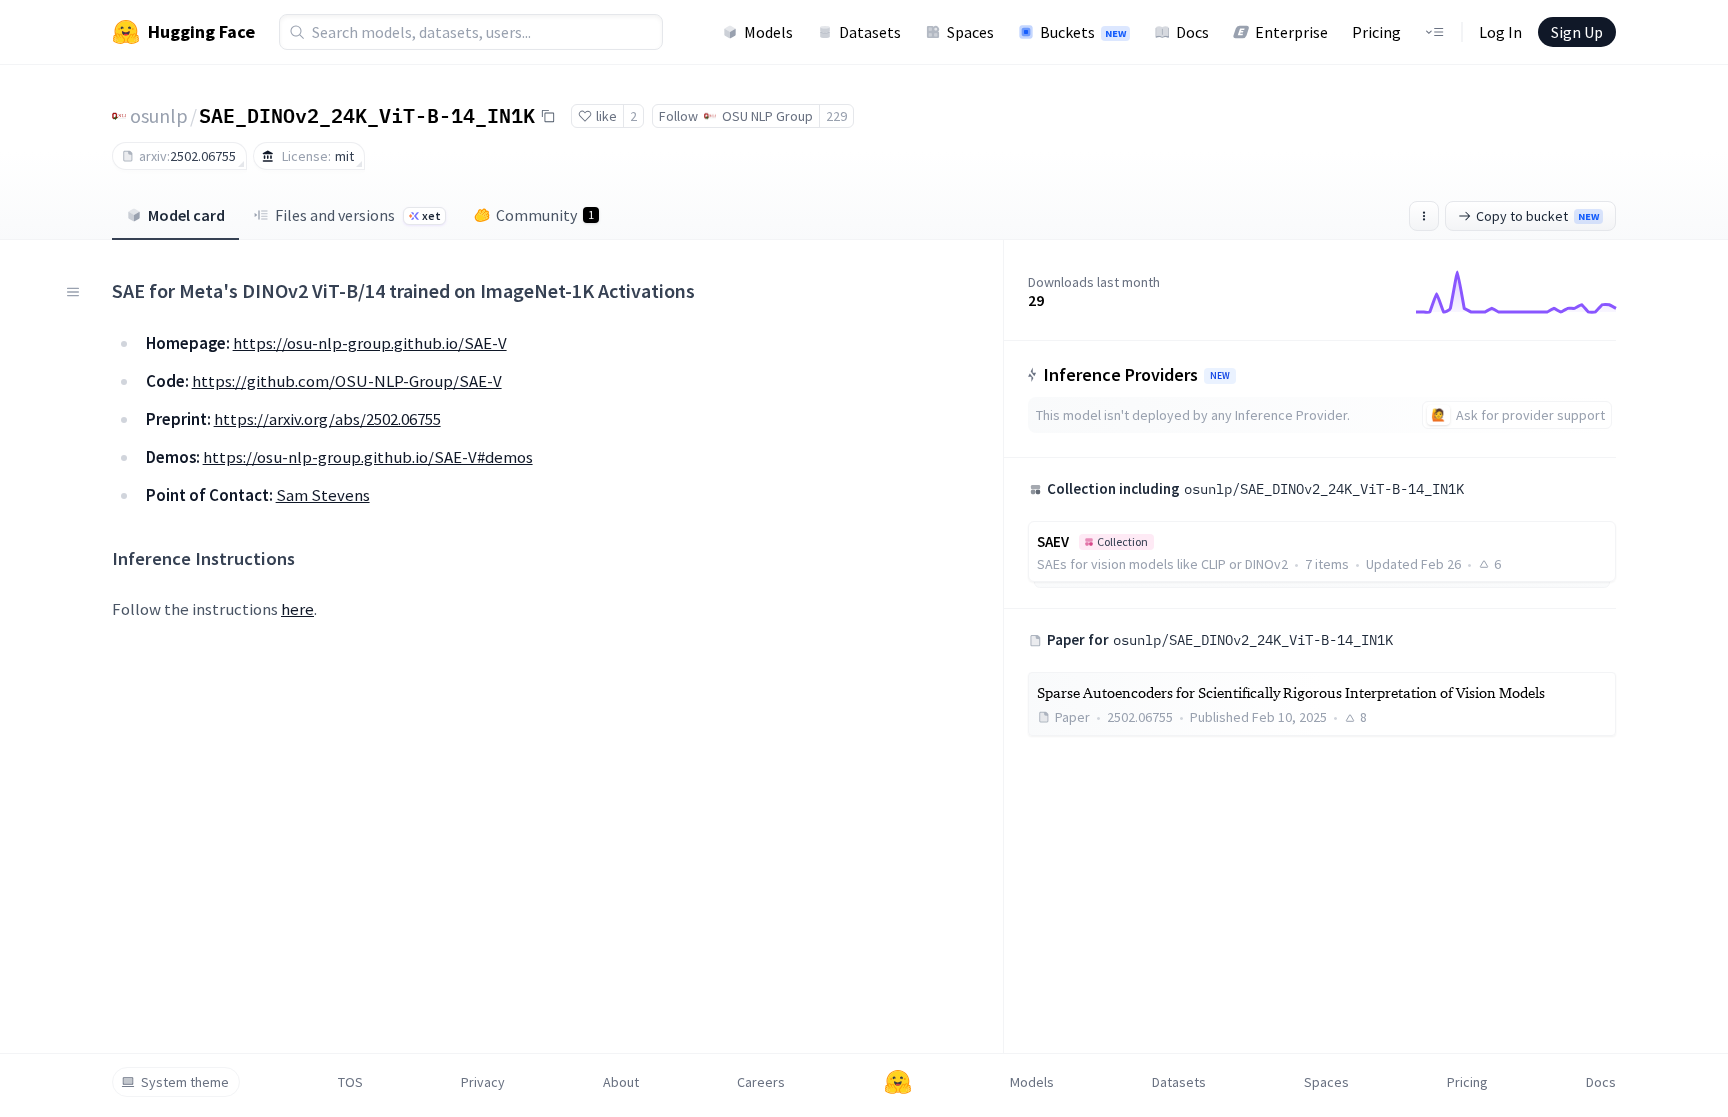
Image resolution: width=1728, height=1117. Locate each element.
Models (768, 32)
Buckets (1083, 32)
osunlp (159, 115)
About (621, 1082)
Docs (1192, 32)
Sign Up (1577, 32)
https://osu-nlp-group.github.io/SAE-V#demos (368, 457)
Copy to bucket (1537, 216)
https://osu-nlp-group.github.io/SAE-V (370, 343)
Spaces (970, 32)
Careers (761, 1082)
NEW (1220, 376)
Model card (186, 215)
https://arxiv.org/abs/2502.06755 (327, 419)
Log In (1500, 32)
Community (545, 215)
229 (836, 116)
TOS (350, 1082)
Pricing (1376, 32)
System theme (185, 1082)
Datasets (870, 32)
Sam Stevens (323, 495)
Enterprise (1291, 32)
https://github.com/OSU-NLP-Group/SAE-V (347, 381)
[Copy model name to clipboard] (548, 116)
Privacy (483, 1082)
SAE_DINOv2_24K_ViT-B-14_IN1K (367, 115)
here (297, 609)
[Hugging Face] (898, 1082)
